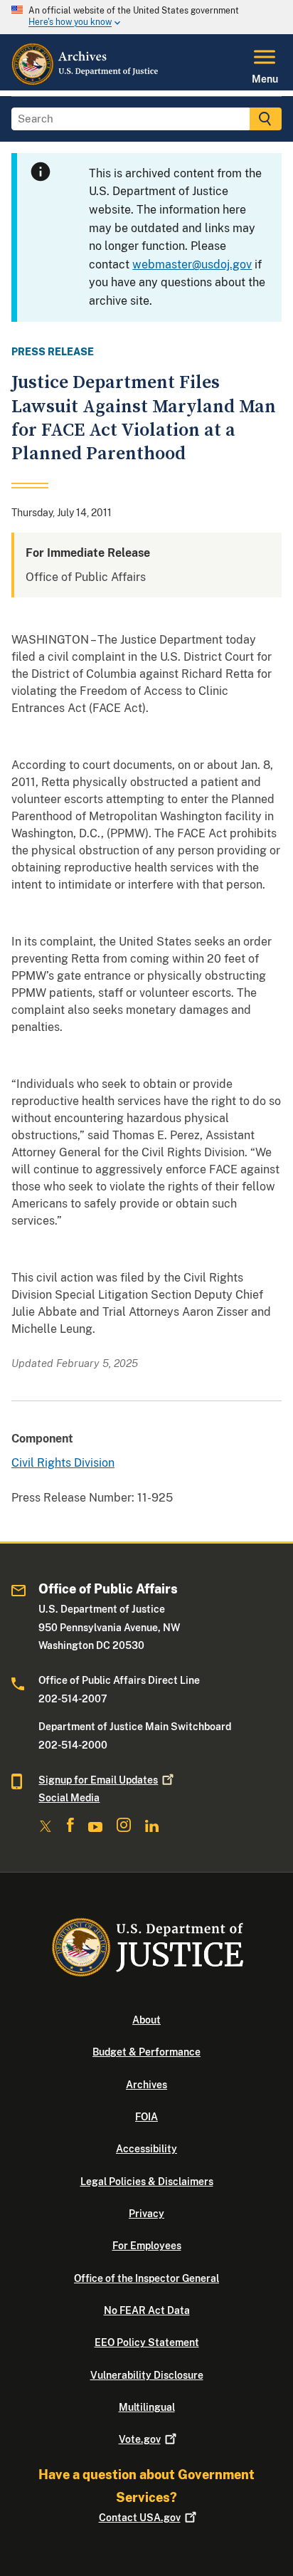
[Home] (86, 82)
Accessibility (146, 2149)
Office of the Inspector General (146, 2278)
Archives (146, 2085)
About (146, 2020)
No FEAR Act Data (147, 2310)
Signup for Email (98, 1780)
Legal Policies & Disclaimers (147, 2182)
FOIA (146, 2117)
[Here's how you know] (146, 17)
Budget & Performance (146, 2052)
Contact (140, 2518)
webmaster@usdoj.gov (192, 265)
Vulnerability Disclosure (147, 2375)
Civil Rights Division (63, 1463)
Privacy (146, 2214)
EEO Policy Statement (147, 2342)
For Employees (147, 2246)
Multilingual (147, 2407)
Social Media (69, 1798)
